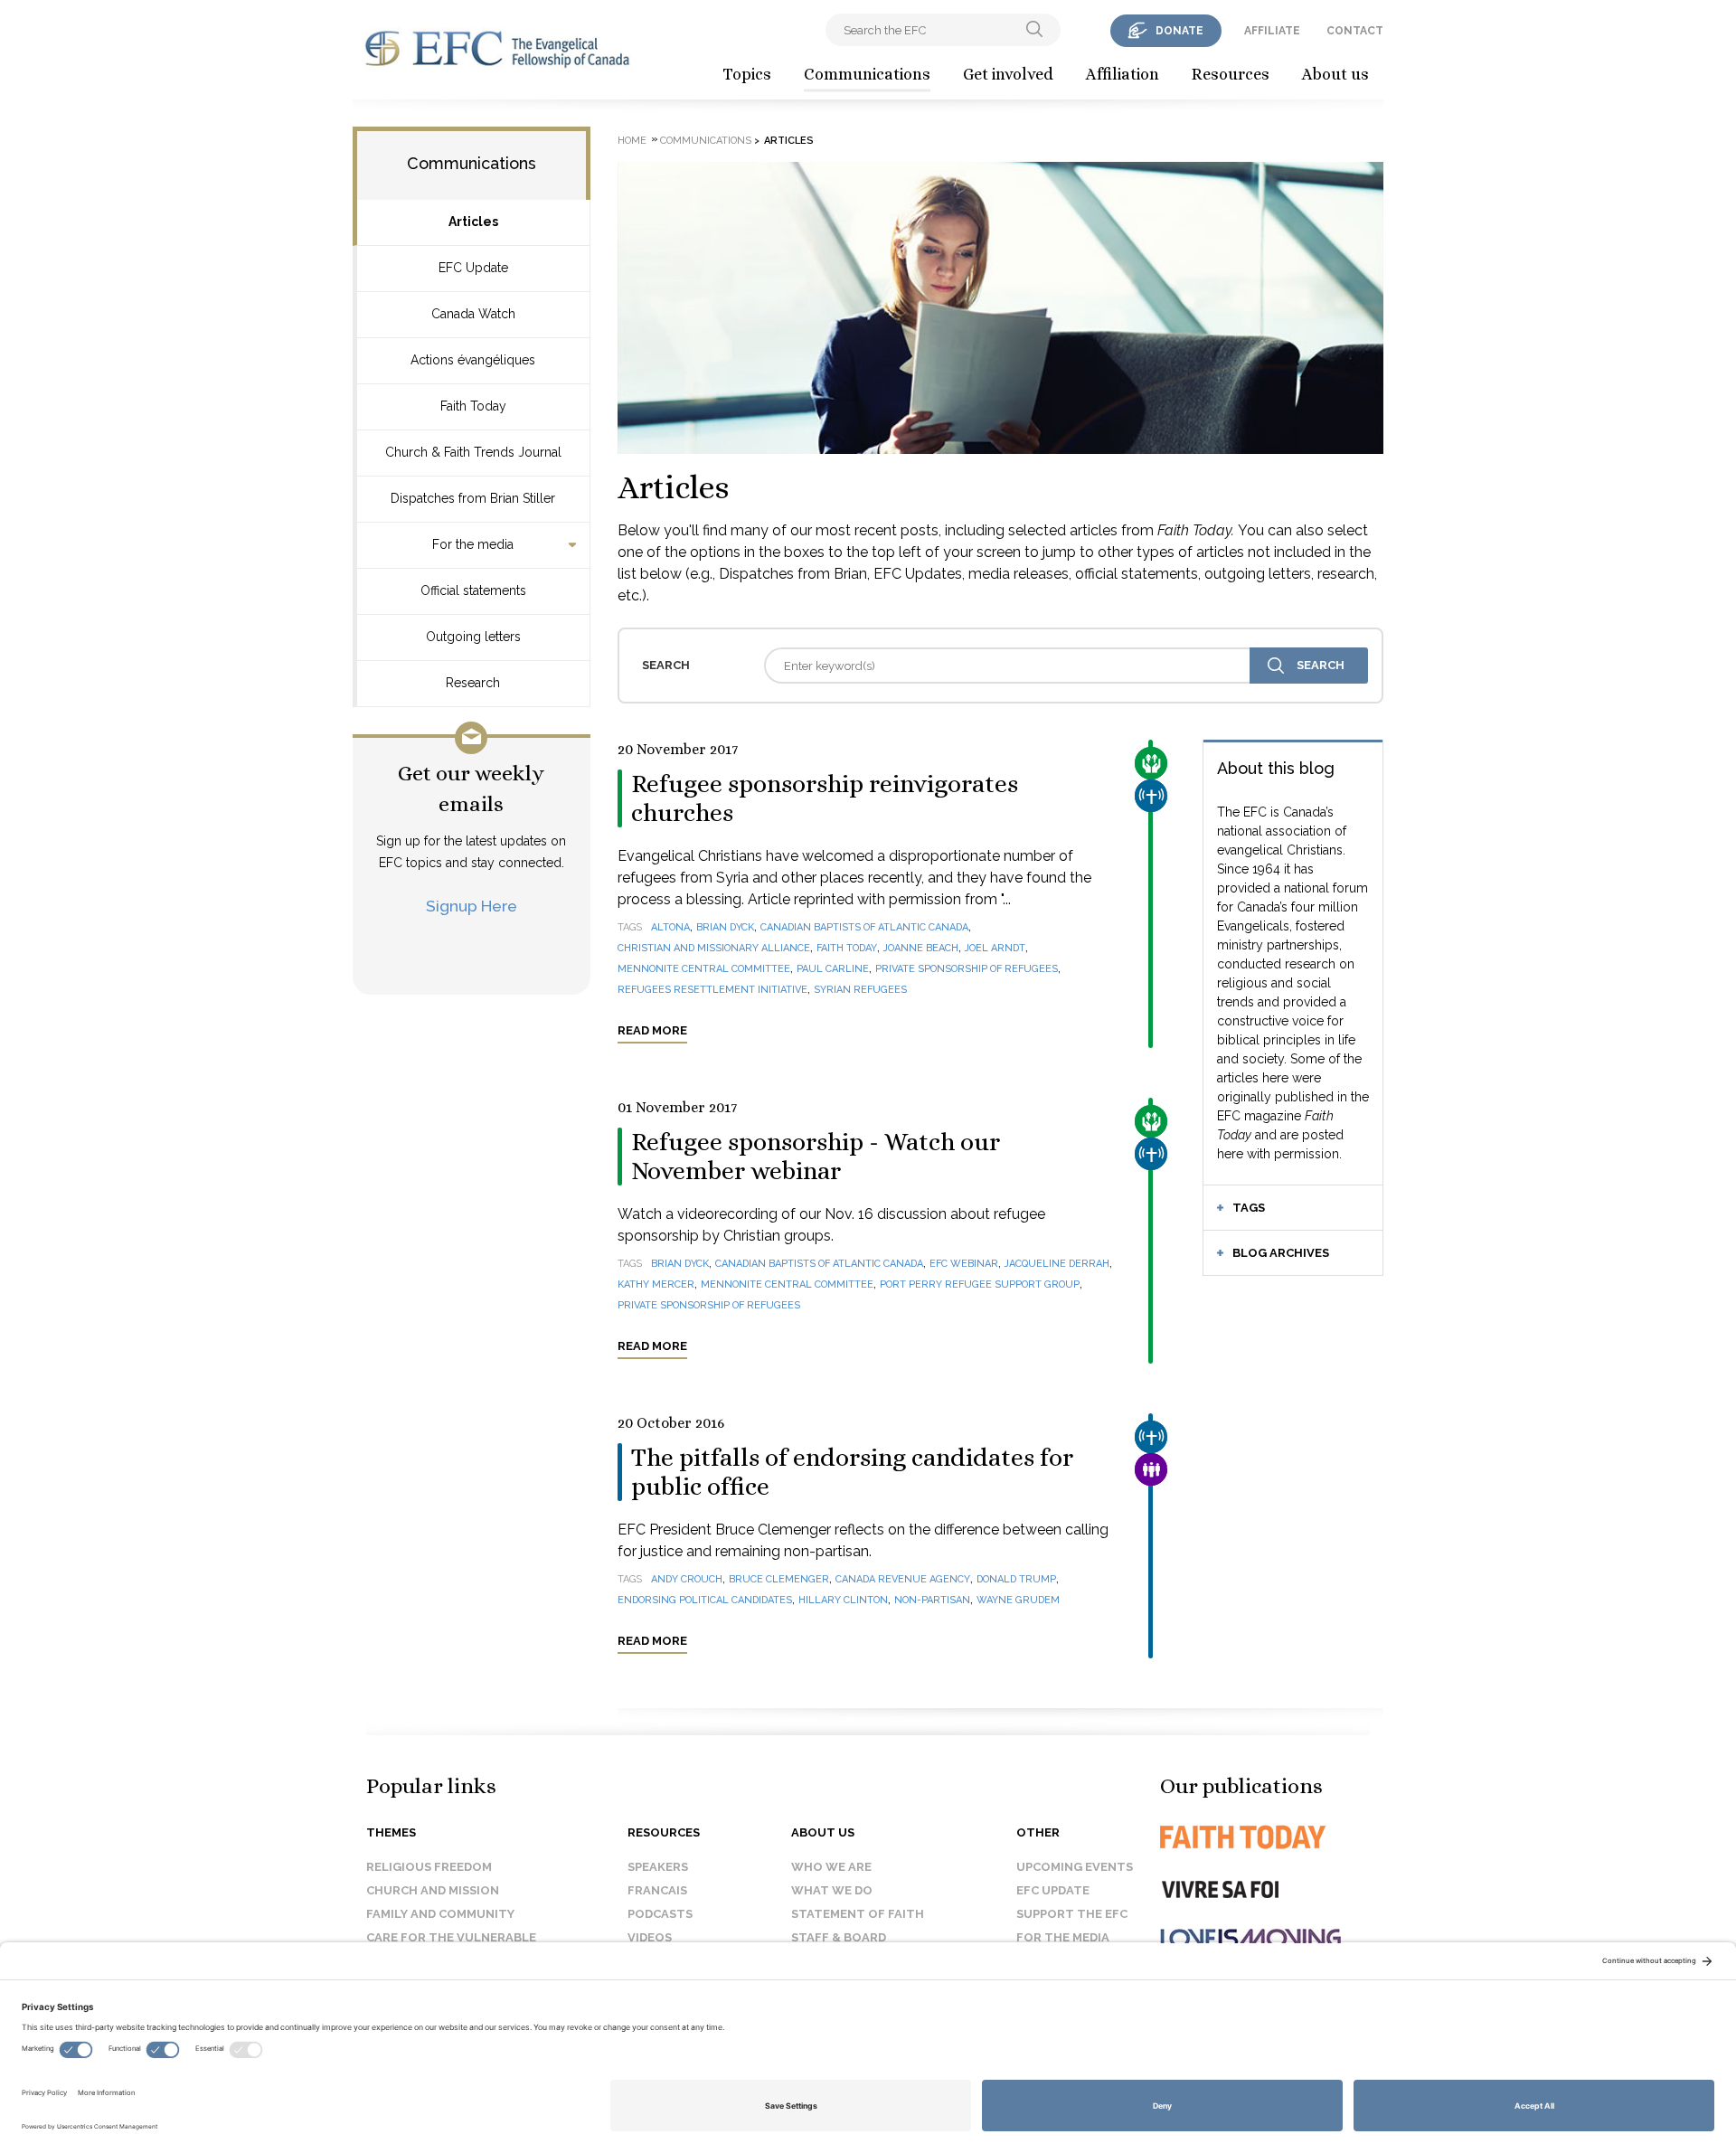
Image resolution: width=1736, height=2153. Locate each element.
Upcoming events (1075, 1867)
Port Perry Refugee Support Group (980, 1284)
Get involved (1008, 74)
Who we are (831, 1867)
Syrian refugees (860, 990)
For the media (473, 544)
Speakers (658, 1867)
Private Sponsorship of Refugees (967, 969)
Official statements (473, 590)
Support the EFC (1072, 1914)
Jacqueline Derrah (1057, 1264)
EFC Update (473, 268)
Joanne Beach (921, 948)
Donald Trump (1016, 1579)
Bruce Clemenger (779, 1579)
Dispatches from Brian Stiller (473, 498)
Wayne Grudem (1018, 1600)
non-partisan (932, 1600)
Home (632, 141)
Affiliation (1123, 74)
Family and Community (440, 1914)
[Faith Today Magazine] (1279, 1837)
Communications (867, 74)
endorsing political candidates (705, 1600)
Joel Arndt (995, 948)
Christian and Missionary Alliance (714, 948)
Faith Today (473, 406)
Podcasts (660, 1914)
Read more (652, 1030)
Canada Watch (473, 314)
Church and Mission (433, 1890)
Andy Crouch (687, 1579)
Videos (650, 1937)
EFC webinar (964, 1264)
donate (1179, 31)
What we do (832, 1890)
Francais (657, 1890)
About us (1335, 74)
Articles (473, 222)
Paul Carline (833, 969)
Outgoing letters (473, 637)
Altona (670, 927)
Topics (747, 74)
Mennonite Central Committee (704, 969)
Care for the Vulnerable (451, 1937)
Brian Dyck (725, 927)
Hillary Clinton (843, 1600)
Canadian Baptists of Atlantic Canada (864, 927)
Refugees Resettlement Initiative (712, 990)
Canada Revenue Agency (903, 1579)
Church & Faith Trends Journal (473, 452)
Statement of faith (858, 1914)
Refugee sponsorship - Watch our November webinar (816, 1157)
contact (1355, 31)
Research (473, 683)
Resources (1231, 74)
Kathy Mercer (656, 1284)
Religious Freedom (429, 1867)
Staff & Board (839, 1937)
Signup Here (472, 906)
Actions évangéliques (473, 360)
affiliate (1272, 31)
